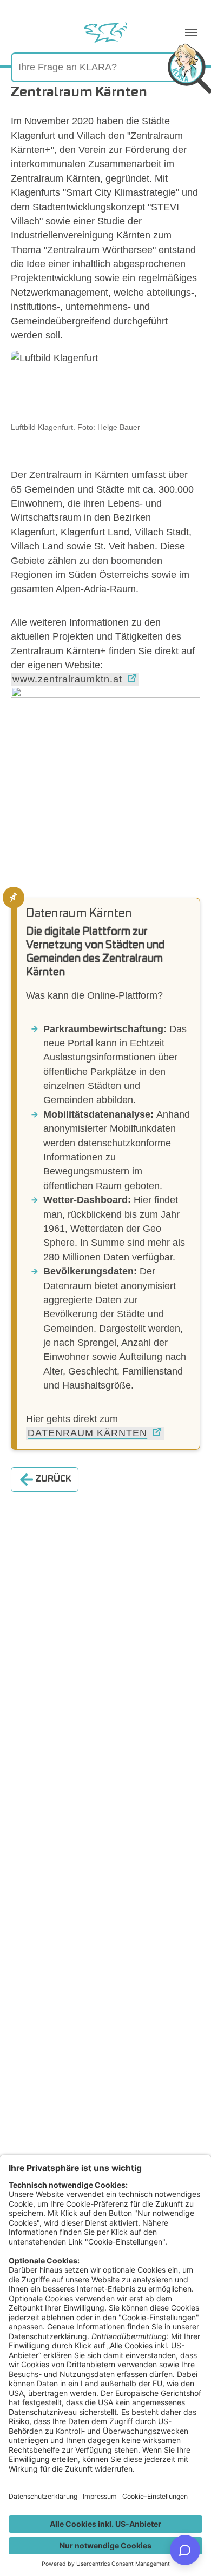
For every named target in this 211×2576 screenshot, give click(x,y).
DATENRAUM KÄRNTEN (87, 1433)
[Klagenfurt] (105, 32)
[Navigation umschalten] (191, 32)
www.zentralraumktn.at (67, 679)
